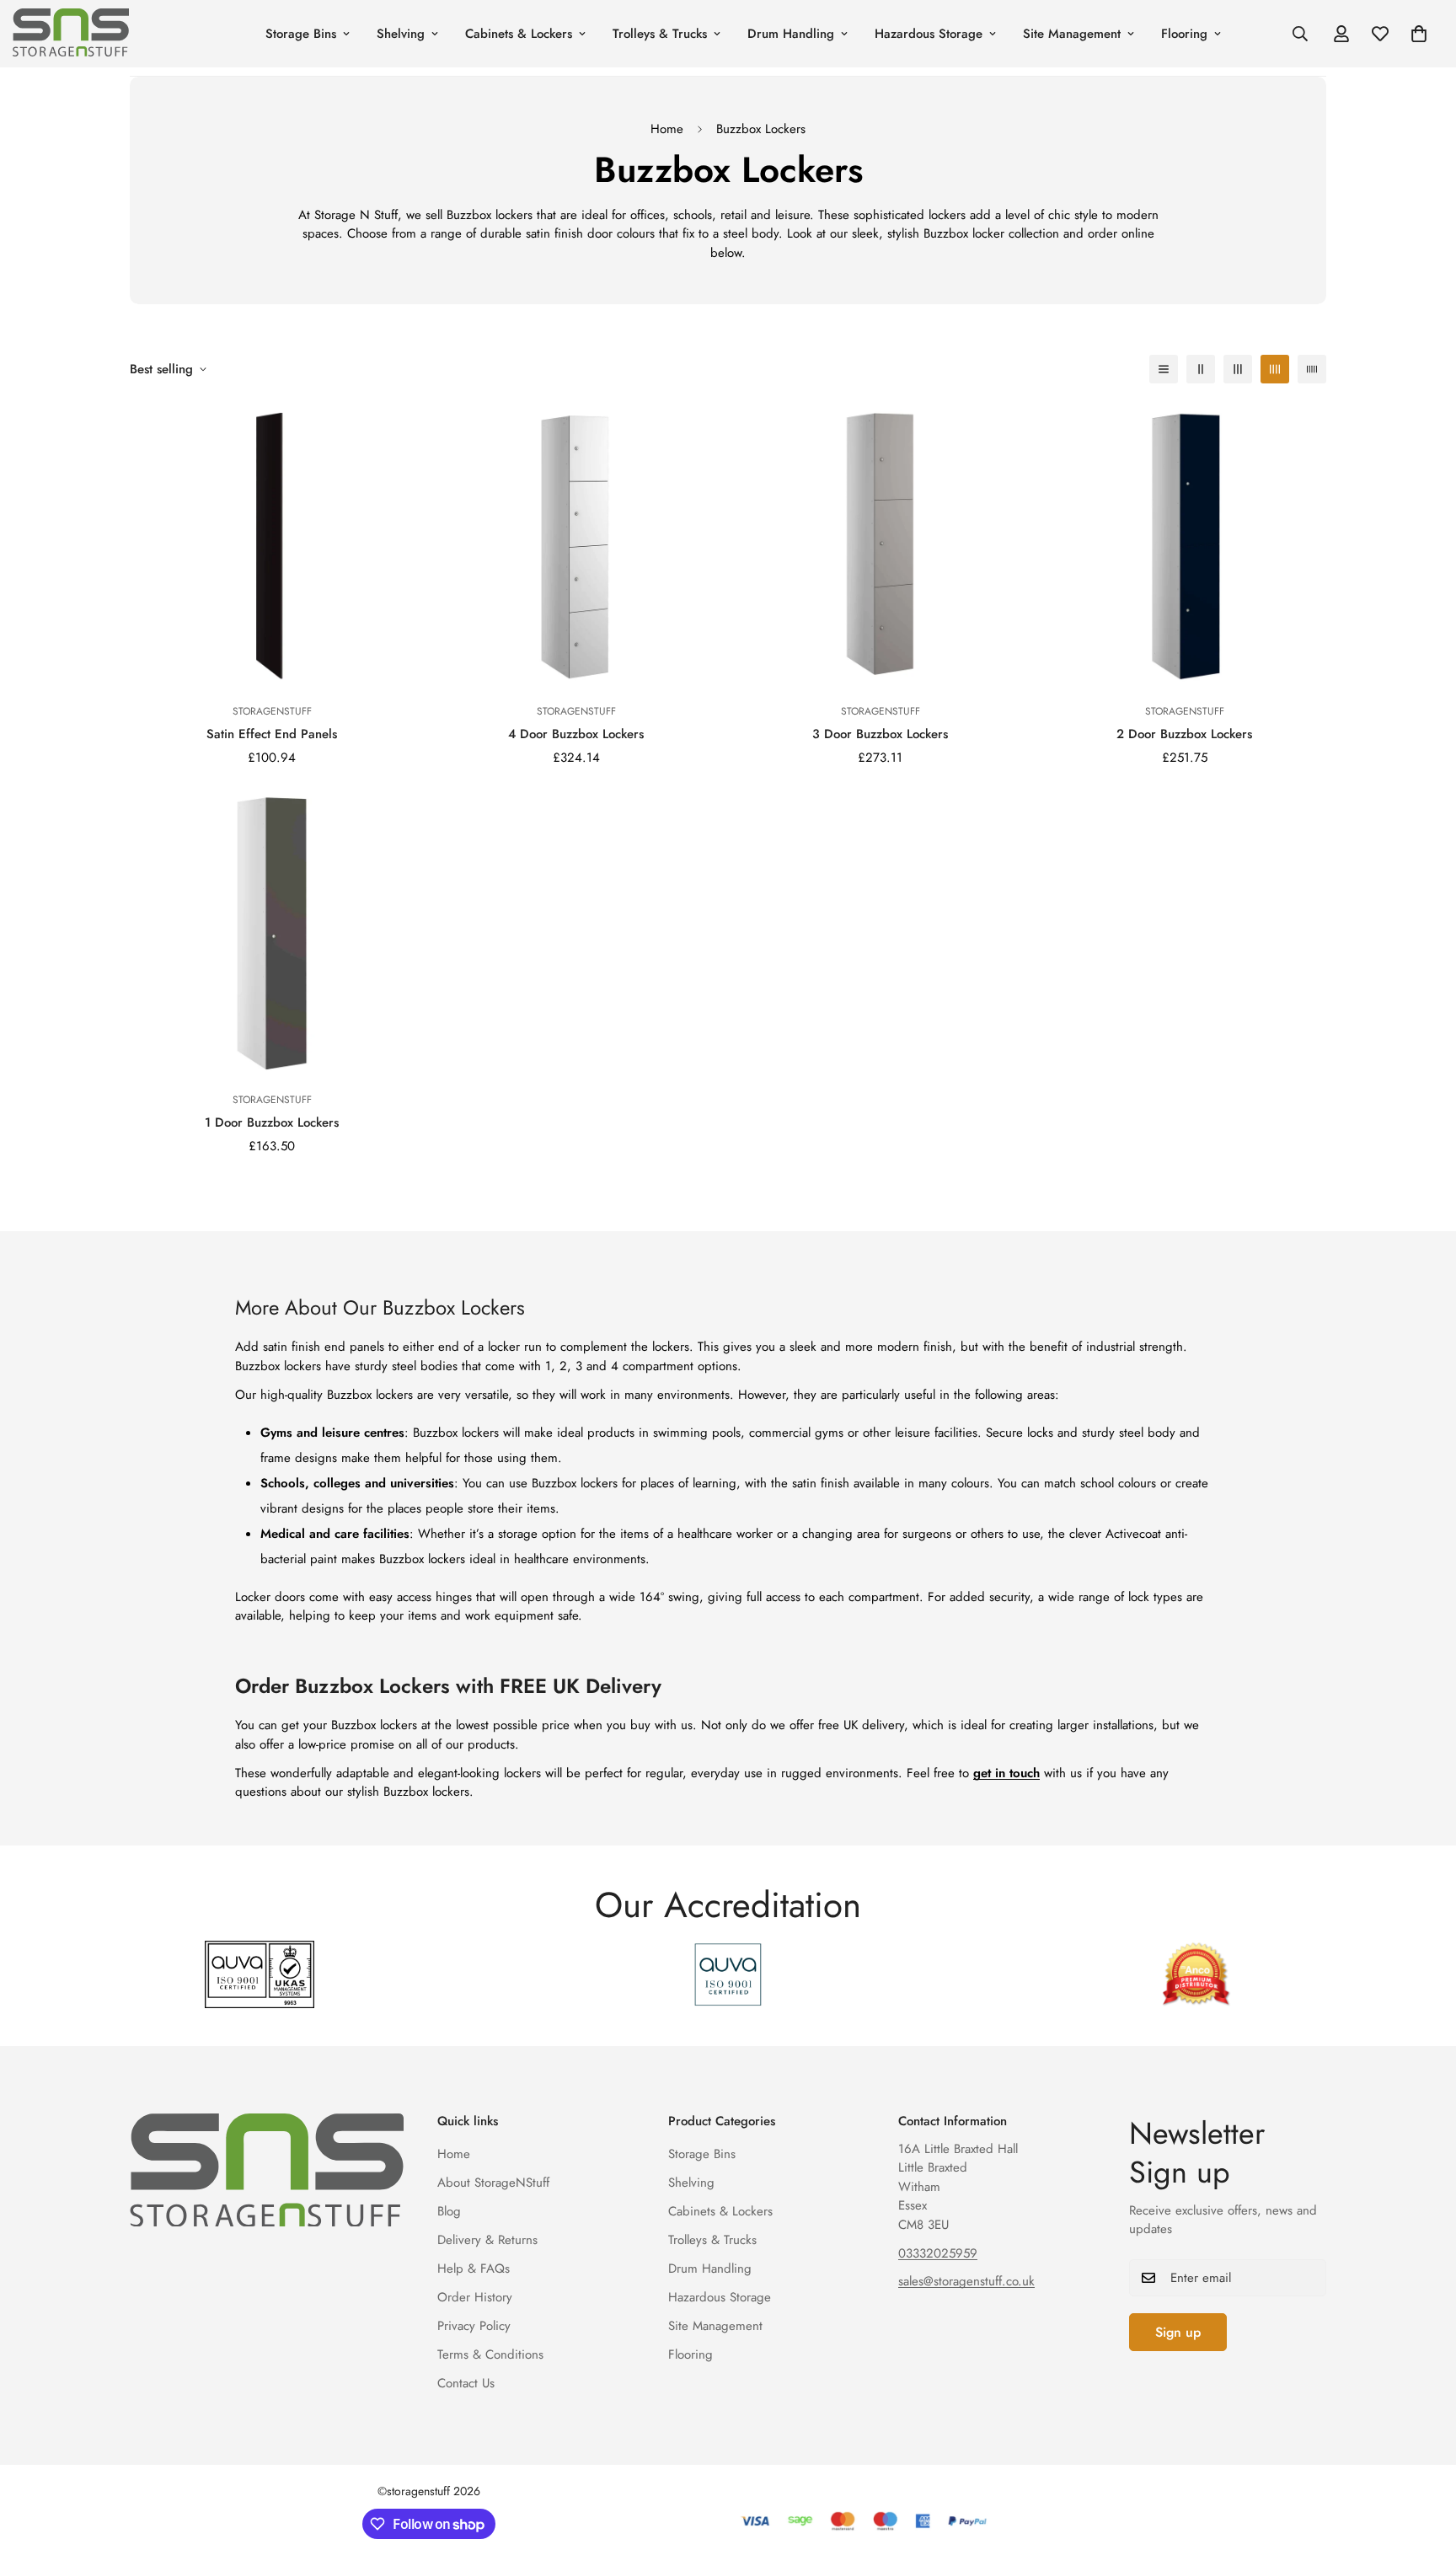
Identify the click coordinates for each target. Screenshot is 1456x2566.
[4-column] (1275, 369)
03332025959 (938, 2253)
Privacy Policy (474, 2326)
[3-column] (1238, 369)
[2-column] (1201, 369)
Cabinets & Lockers (519, 34)
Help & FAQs (474, 2269)
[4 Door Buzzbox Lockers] (576, 546)
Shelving (401, 34)
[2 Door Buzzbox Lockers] (1184, 546)
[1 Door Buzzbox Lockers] (272, 934)
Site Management (1072, 34)
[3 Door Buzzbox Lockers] (880, 546)
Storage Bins (301, 34)
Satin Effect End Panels (272, 734)
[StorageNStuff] (103, 34)
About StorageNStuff (493, 2183)
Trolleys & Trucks (660, 34)
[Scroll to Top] (1423, 2474)
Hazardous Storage (929, 34)
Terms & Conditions (490, 2354)
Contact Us (466, 2383)
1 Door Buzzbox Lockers (272, 1122)
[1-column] (1164, 369)
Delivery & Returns (487, 2240)
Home (667, 129)
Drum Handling (791, 34)
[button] (1419, 34)
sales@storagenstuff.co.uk (966, 2281)
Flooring (1184, 34)
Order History (475, 2297)
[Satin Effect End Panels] (272, 546)
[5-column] (1312, 369)
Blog (449, 2211)
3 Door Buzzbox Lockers (880, 734)
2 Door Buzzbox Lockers (1184, 734)
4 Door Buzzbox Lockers (576, 734)
